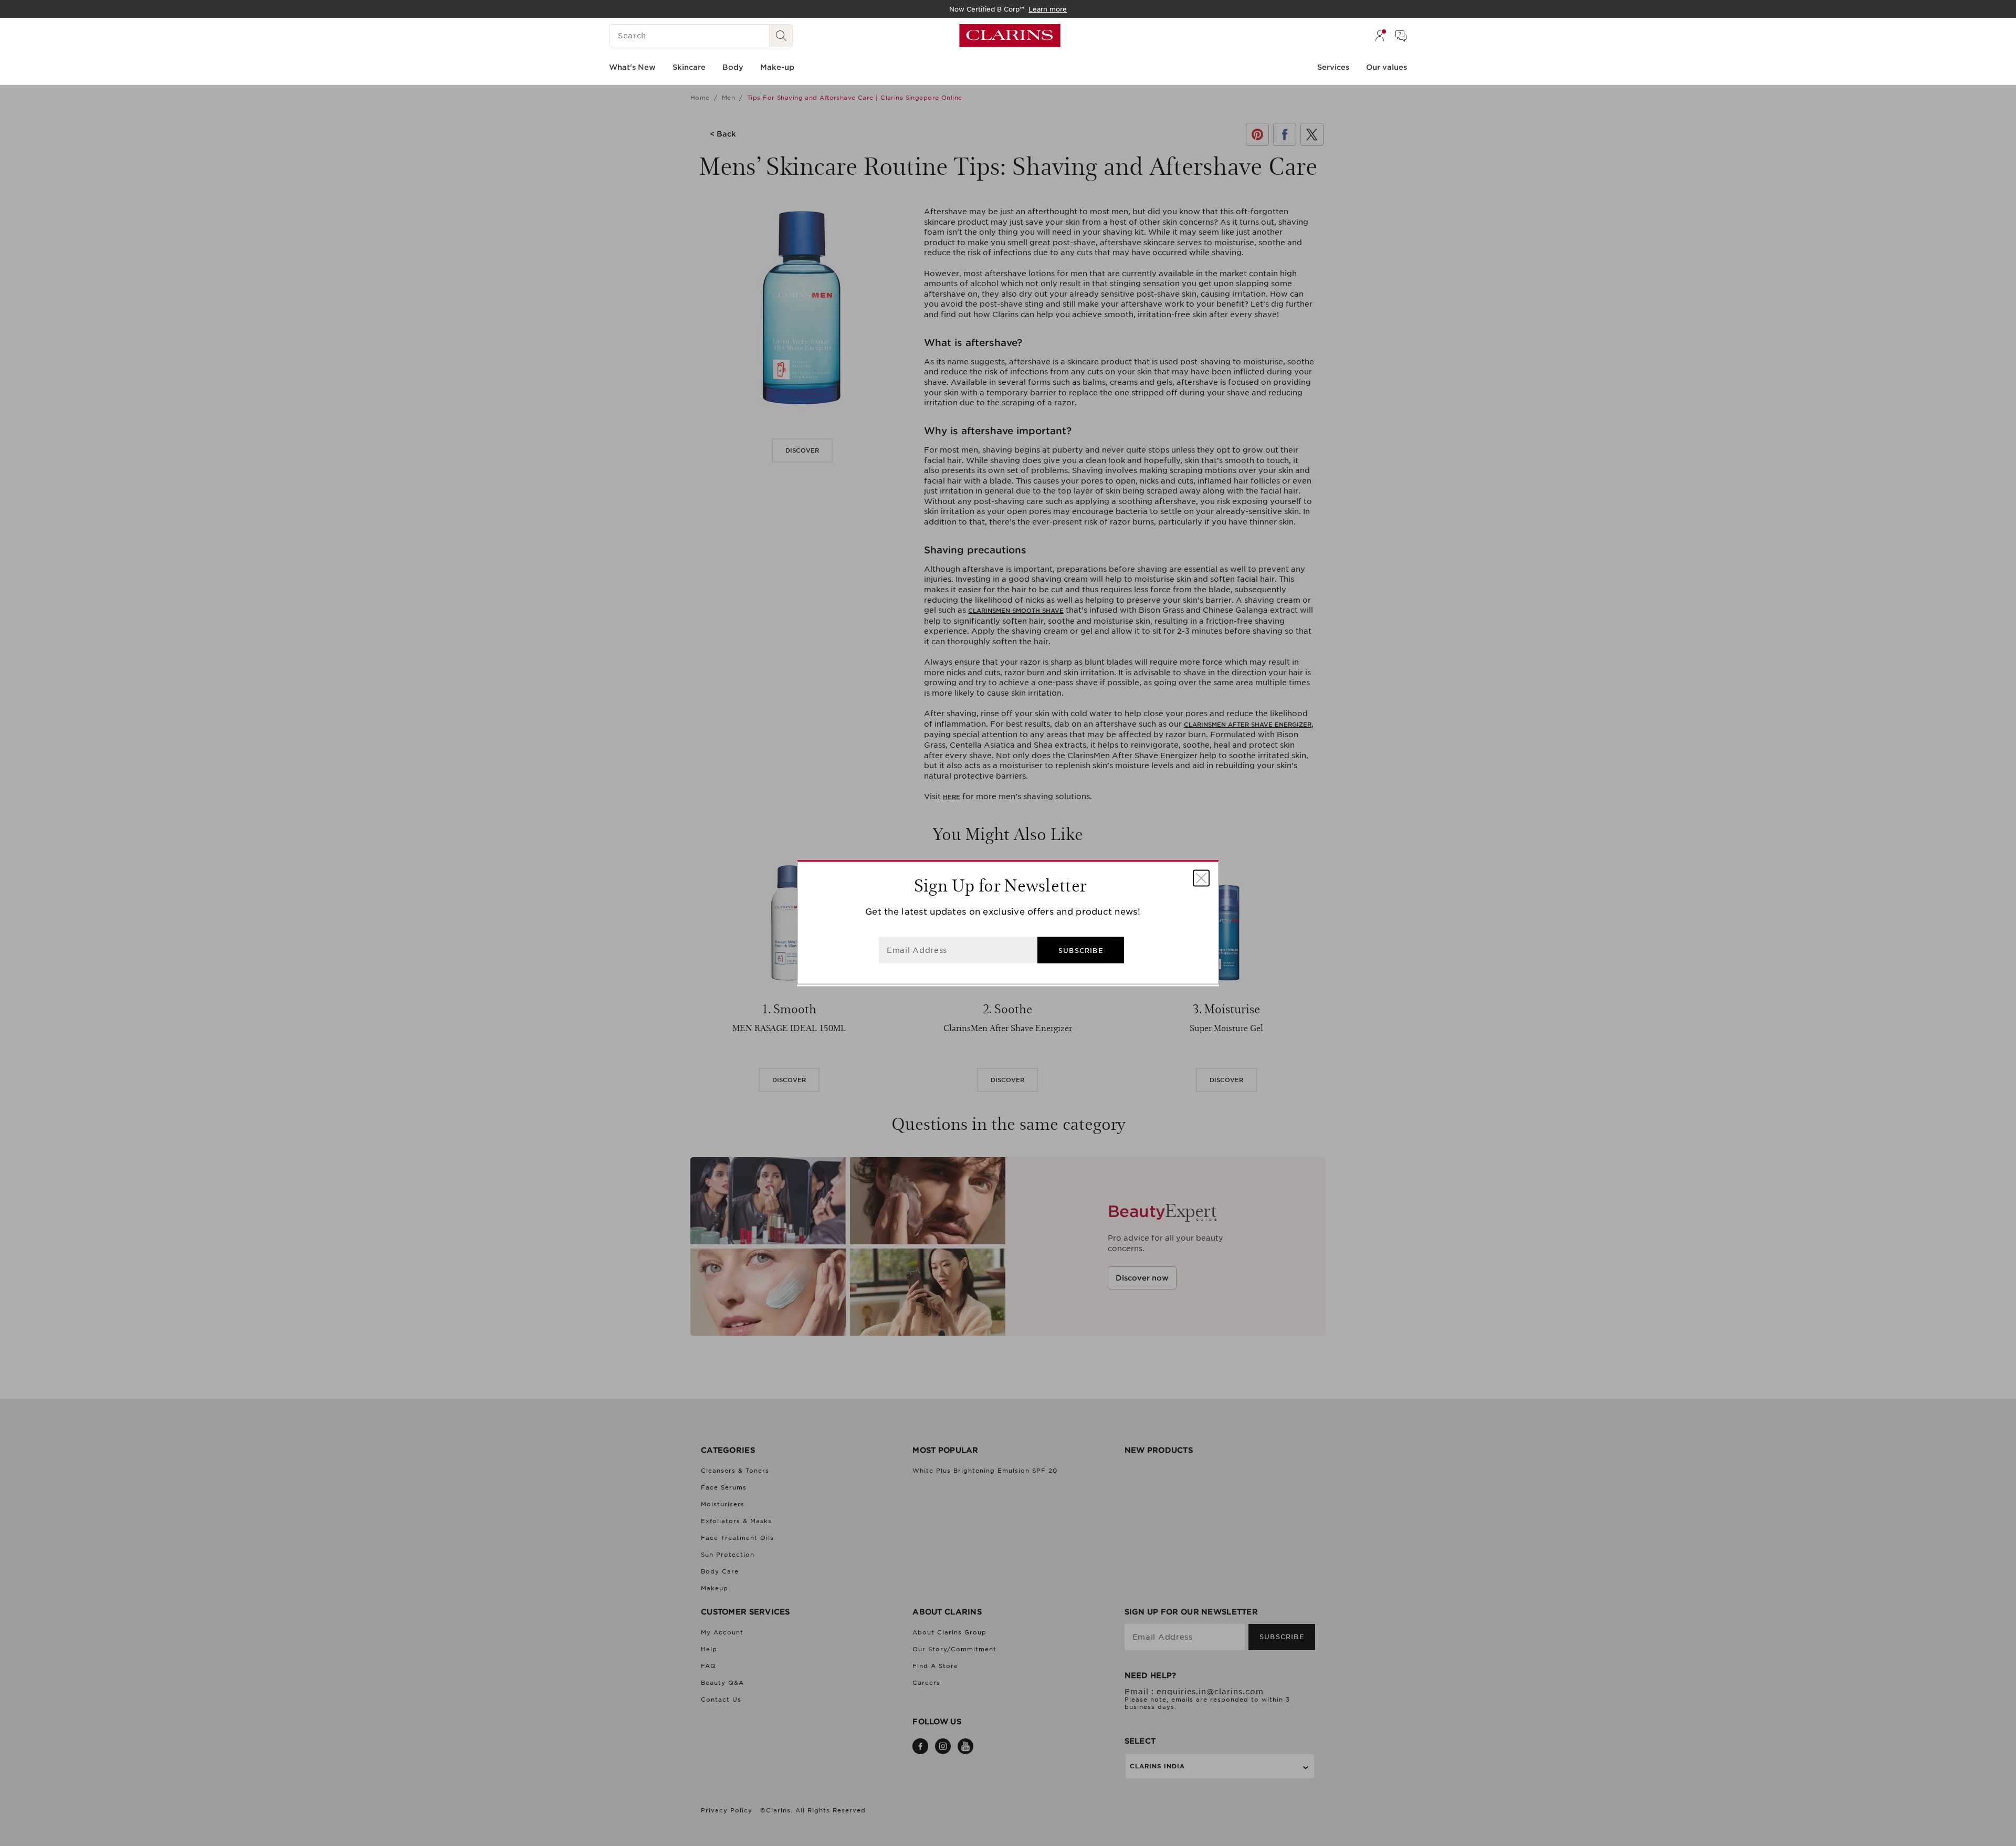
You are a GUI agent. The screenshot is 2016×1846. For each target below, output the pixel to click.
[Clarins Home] (1010, 36)
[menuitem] (1380, 36)
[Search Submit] (781, 36)
